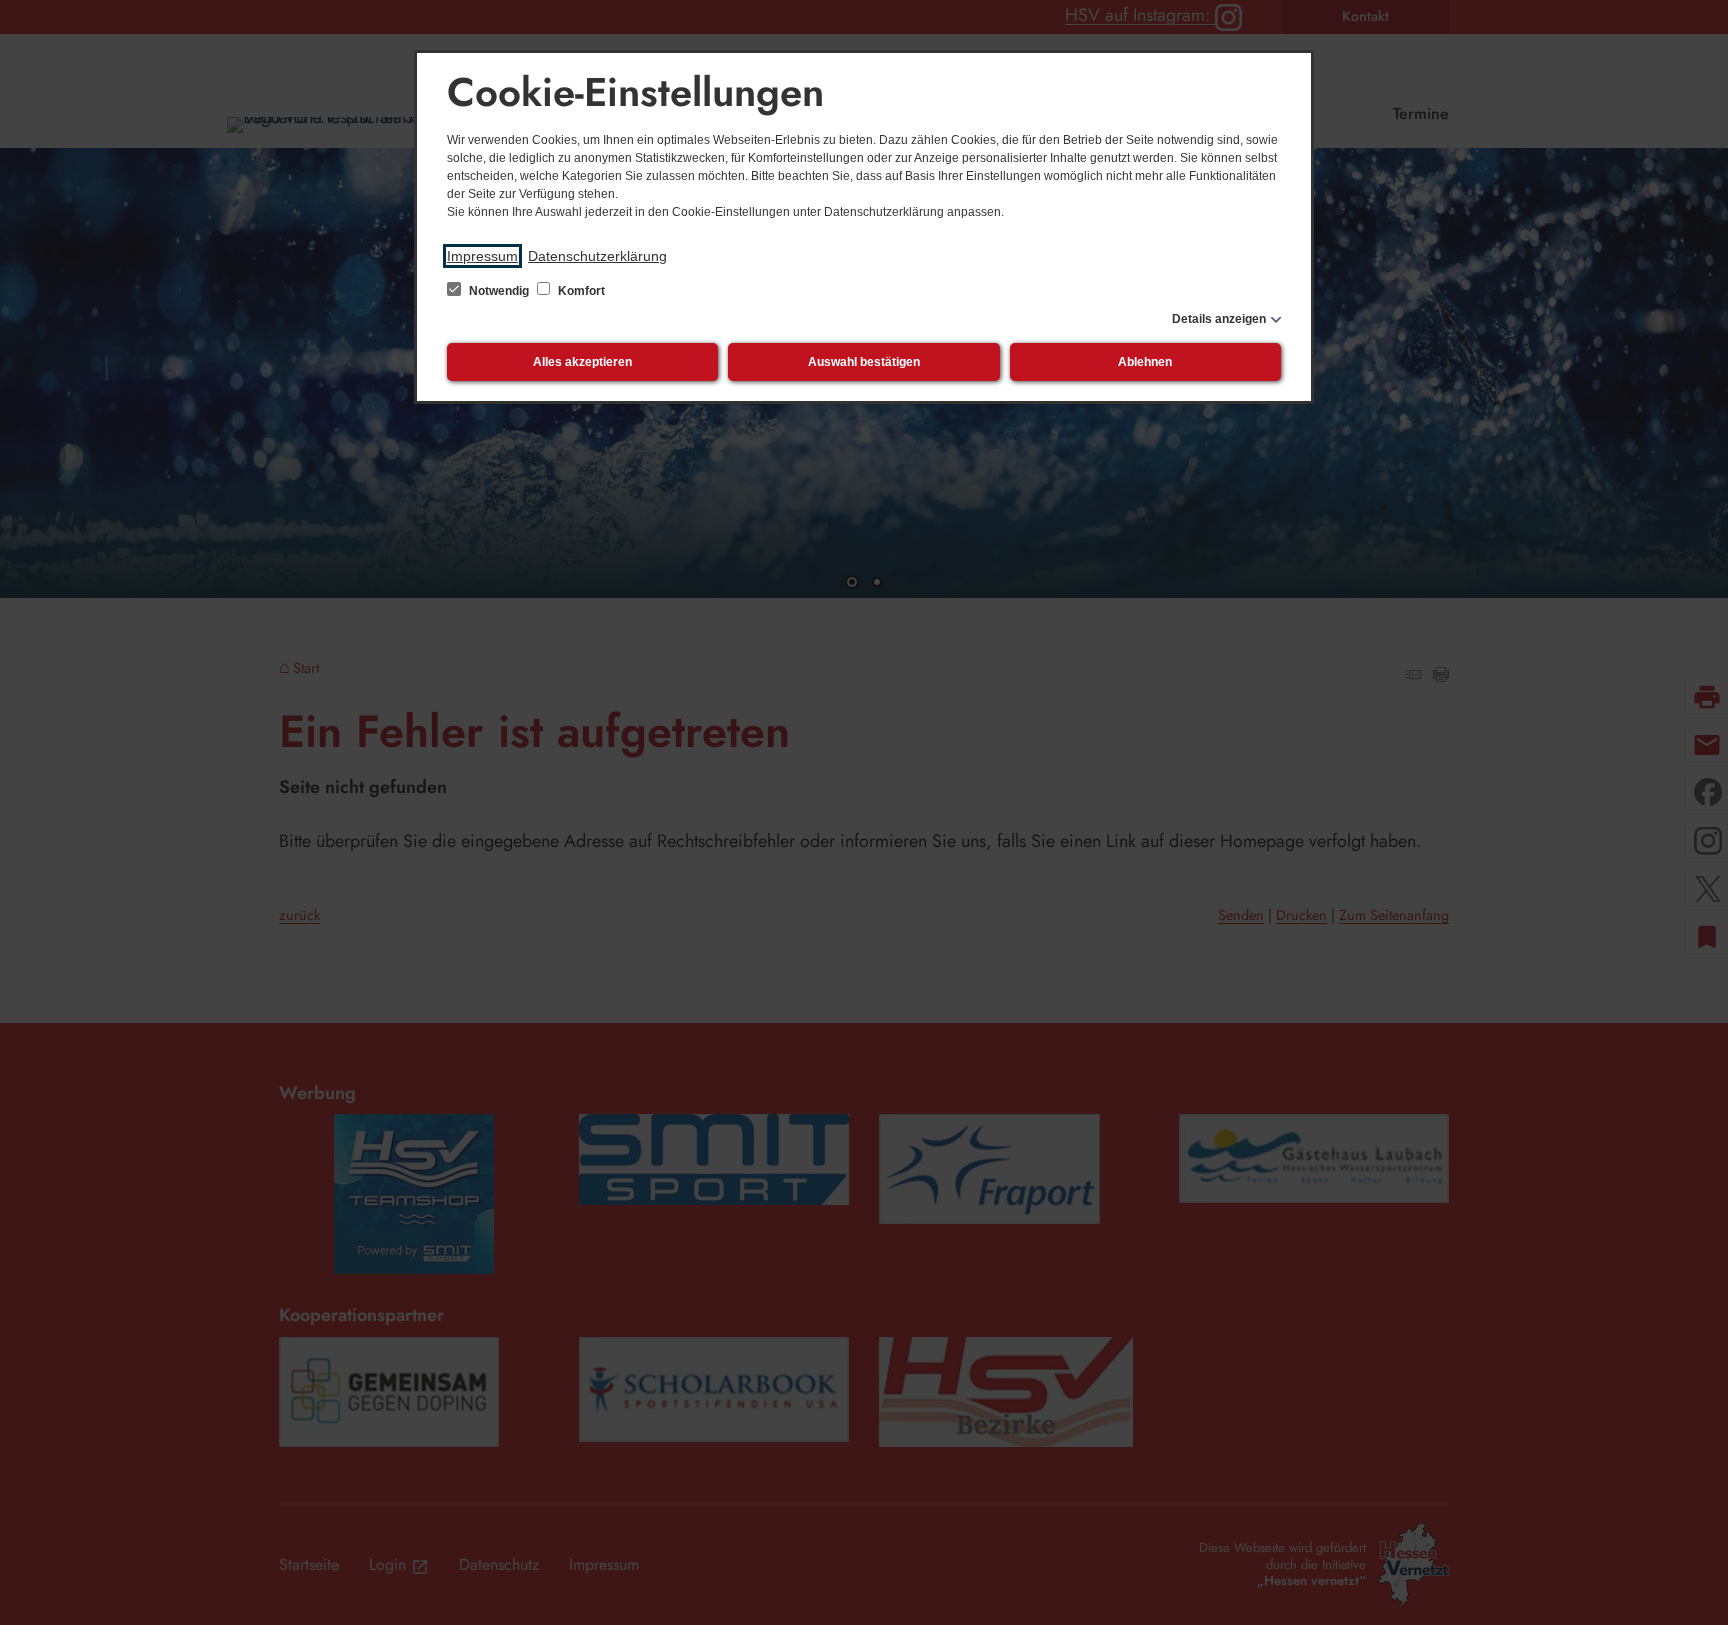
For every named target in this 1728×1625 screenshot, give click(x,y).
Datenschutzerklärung (597, 256)
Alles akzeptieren (582, 362)
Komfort (580, 291)
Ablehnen (1145, 362)
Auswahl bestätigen (864, 362)
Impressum (482, 256)
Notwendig (499, 291)
